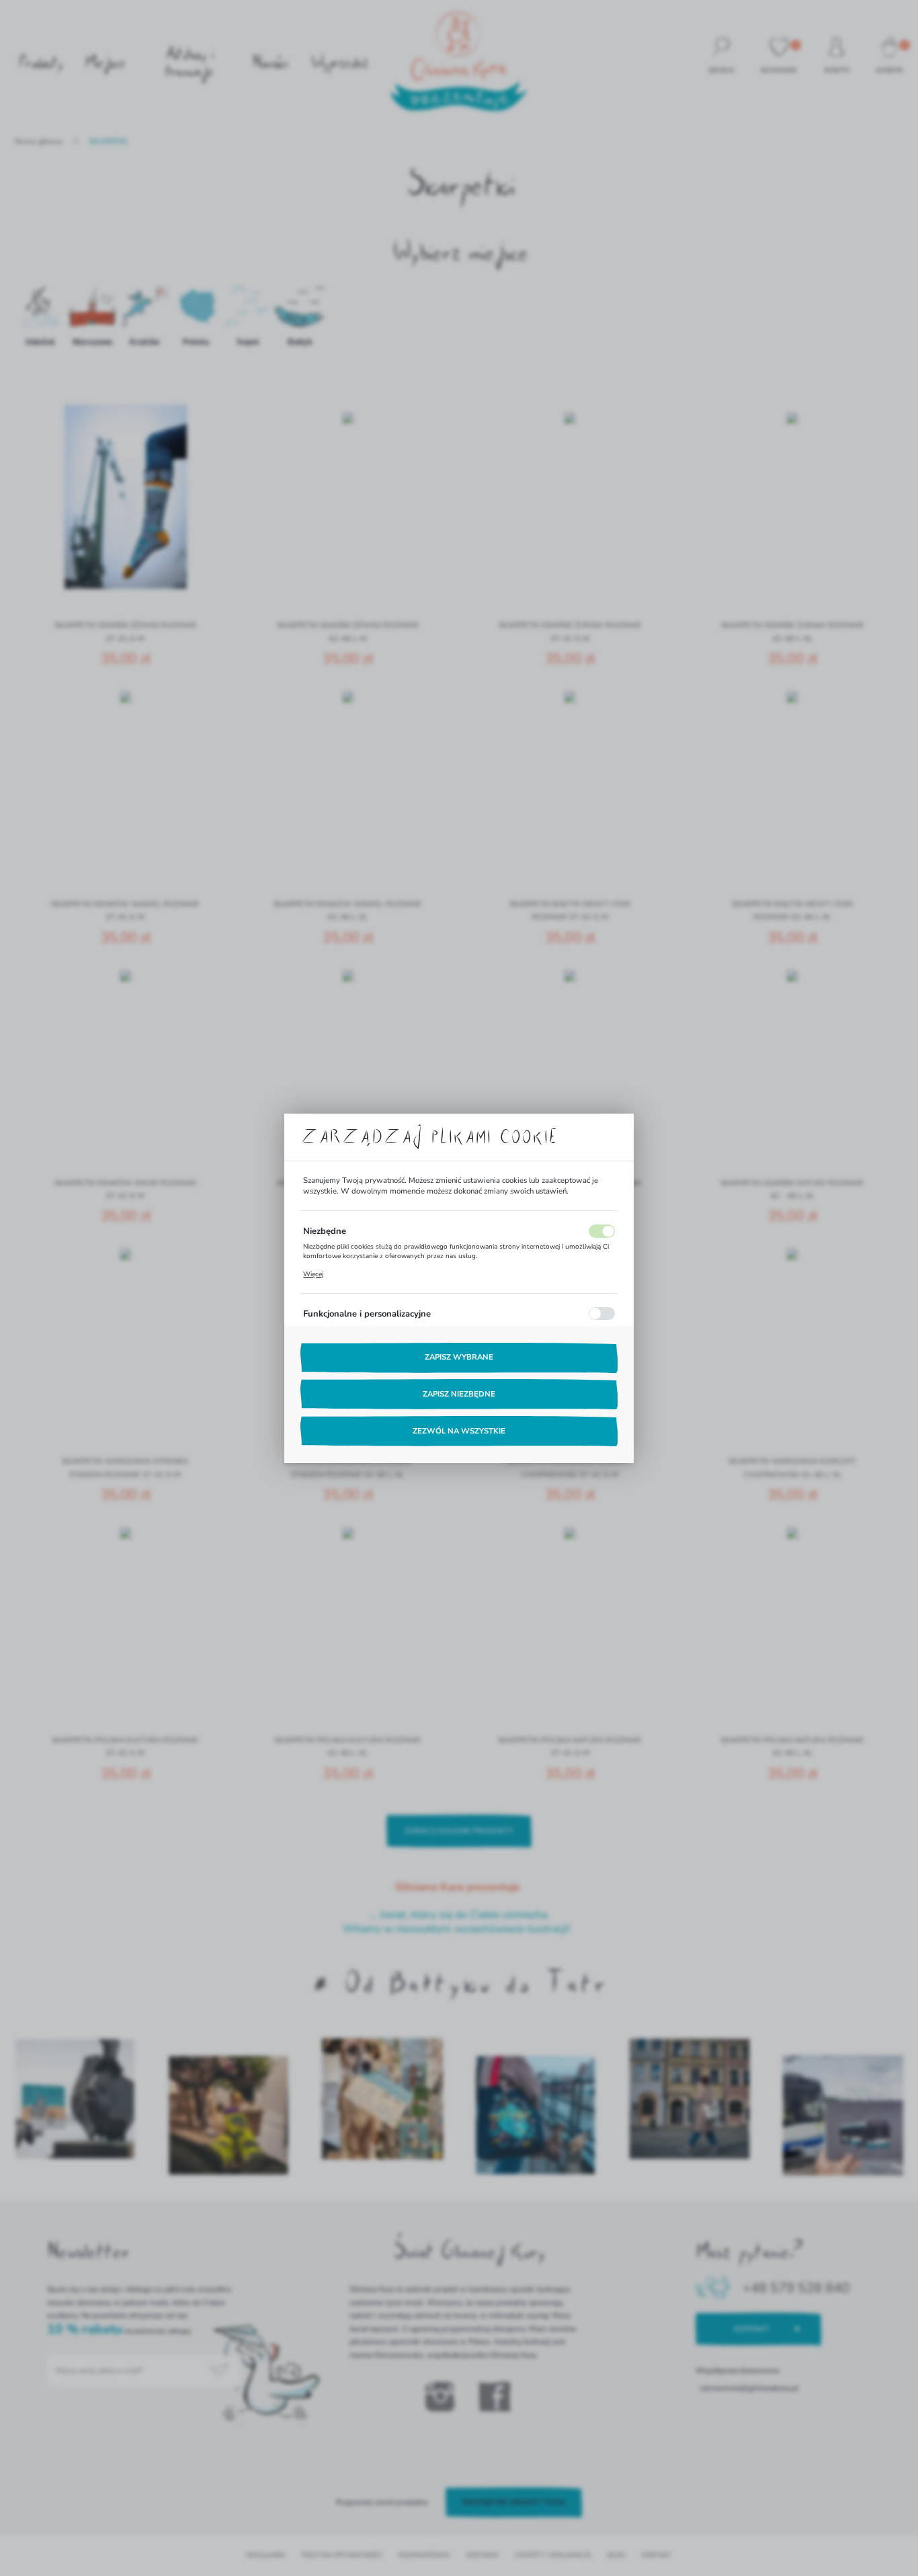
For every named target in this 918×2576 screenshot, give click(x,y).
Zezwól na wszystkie (459, 1431)
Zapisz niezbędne (459, 1394)
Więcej (313, 1274)
